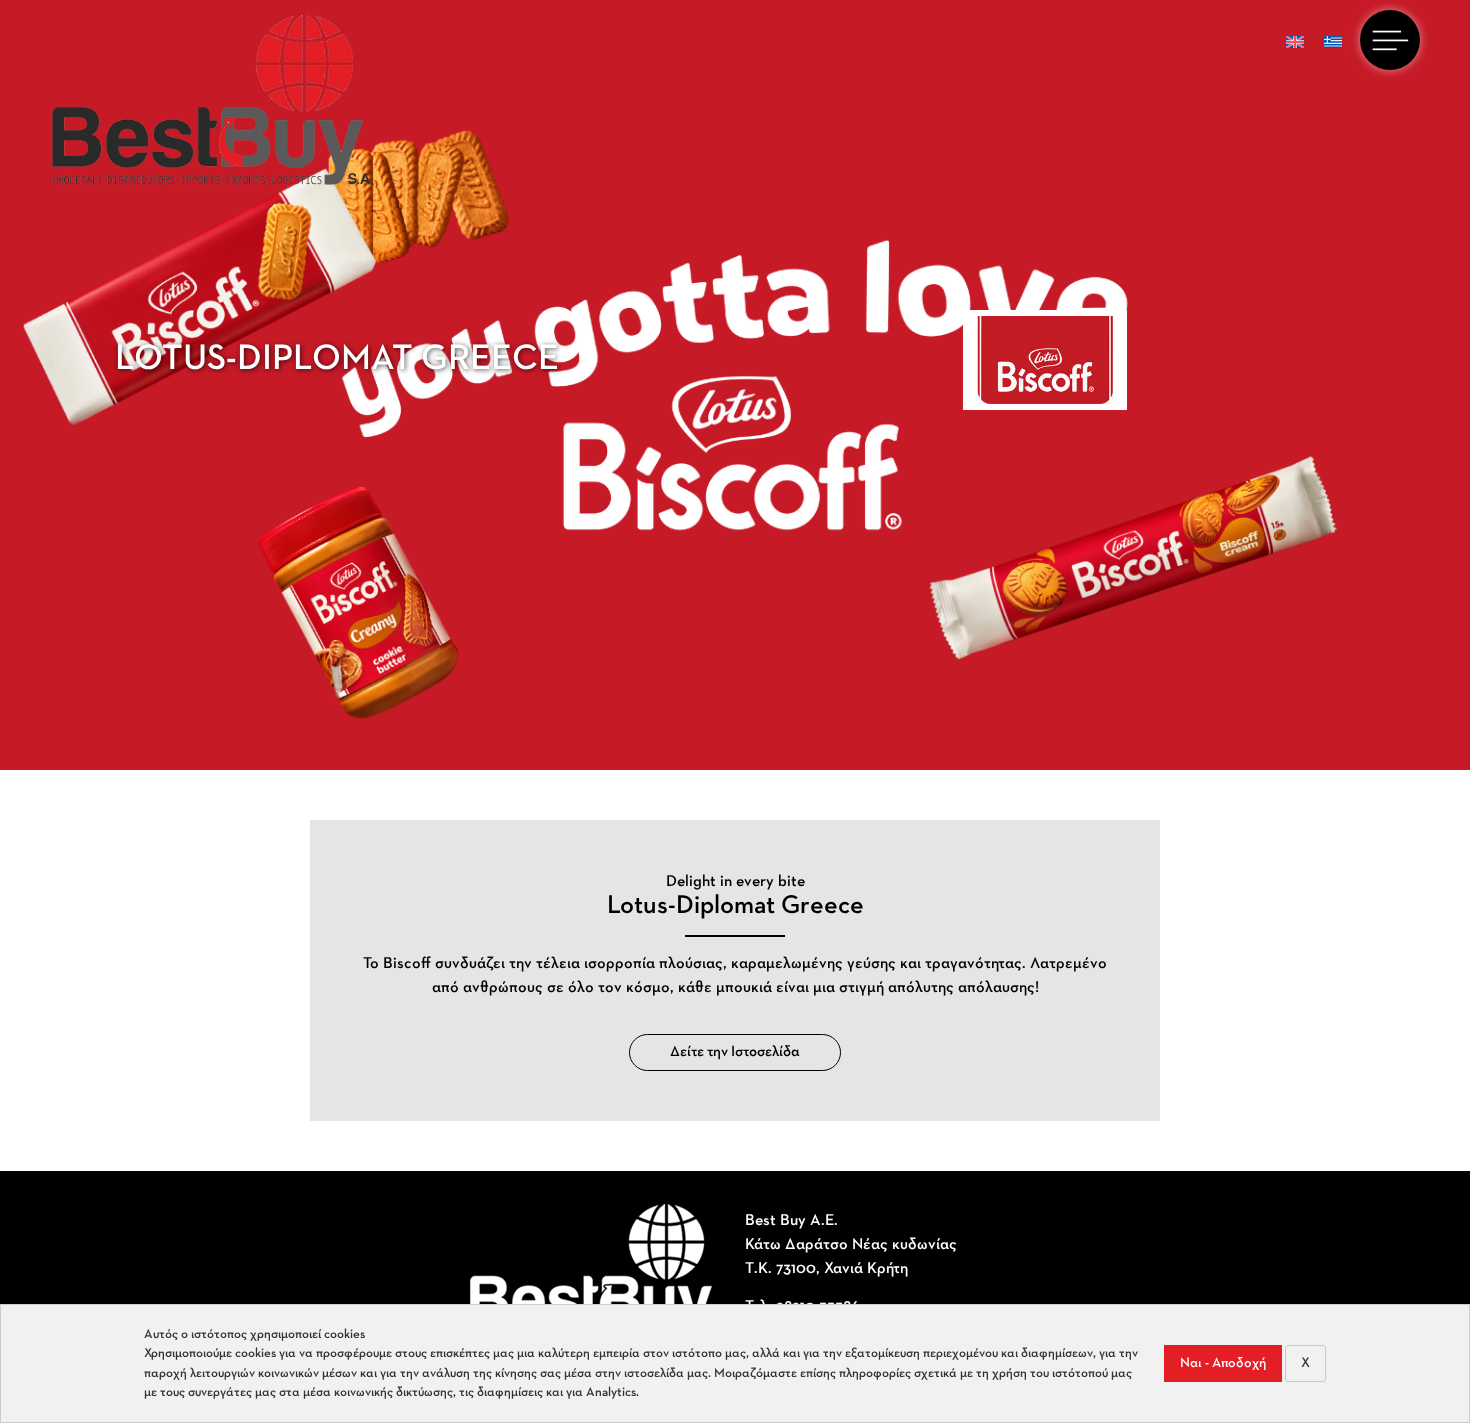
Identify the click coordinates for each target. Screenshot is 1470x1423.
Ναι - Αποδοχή (1223, 1363)
